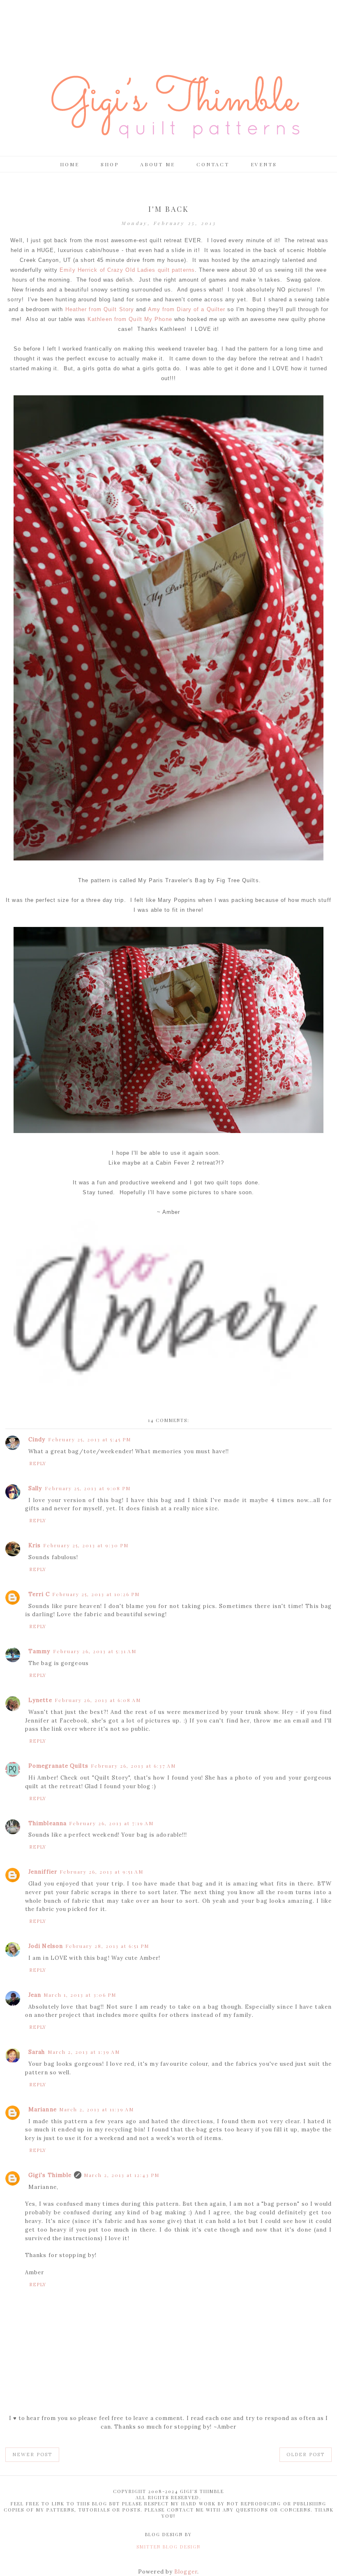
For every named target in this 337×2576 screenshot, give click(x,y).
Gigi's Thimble (50, 2175)
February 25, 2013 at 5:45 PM (90, 1439)
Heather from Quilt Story (100, 309)
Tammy (39, 1651)
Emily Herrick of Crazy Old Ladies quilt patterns (127, 270)
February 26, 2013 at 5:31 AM (95, 1651)
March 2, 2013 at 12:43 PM (122, 2175)
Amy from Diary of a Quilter (187, 309)
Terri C (39, 1594)
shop (110, 164)
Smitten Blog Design (168, 2547)
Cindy (37, 1439)
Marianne (43, 2109)
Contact (213, 164)
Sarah (37, 2052)
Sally (35, 1488)
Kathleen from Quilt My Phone (130, 319)
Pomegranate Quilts (58, 1766)
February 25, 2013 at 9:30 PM (86, 1545)
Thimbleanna (47, 1823)
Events (264, 164)
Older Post (306, 2454)
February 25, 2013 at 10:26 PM (96, 1594)
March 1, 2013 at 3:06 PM (80, 1995)
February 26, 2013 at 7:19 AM (111, 1823)
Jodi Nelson (46, 1946)
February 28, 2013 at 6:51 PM (107, 1946)
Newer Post (32, 2454)
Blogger (186, 2572)
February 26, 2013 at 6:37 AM (133, 1766)
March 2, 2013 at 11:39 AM (97, 2109)
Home (70, 164)
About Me (158, 164)
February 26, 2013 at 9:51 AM (102, 1872)
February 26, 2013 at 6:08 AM (98, 1700)
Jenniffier (43, 1872)
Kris (35, 1545)
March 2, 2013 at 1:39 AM (84, 2052)
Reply (38, 1463)
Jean (35, 1995)
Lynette (40, 1700)
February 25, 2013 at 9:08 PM (88, 1488)
